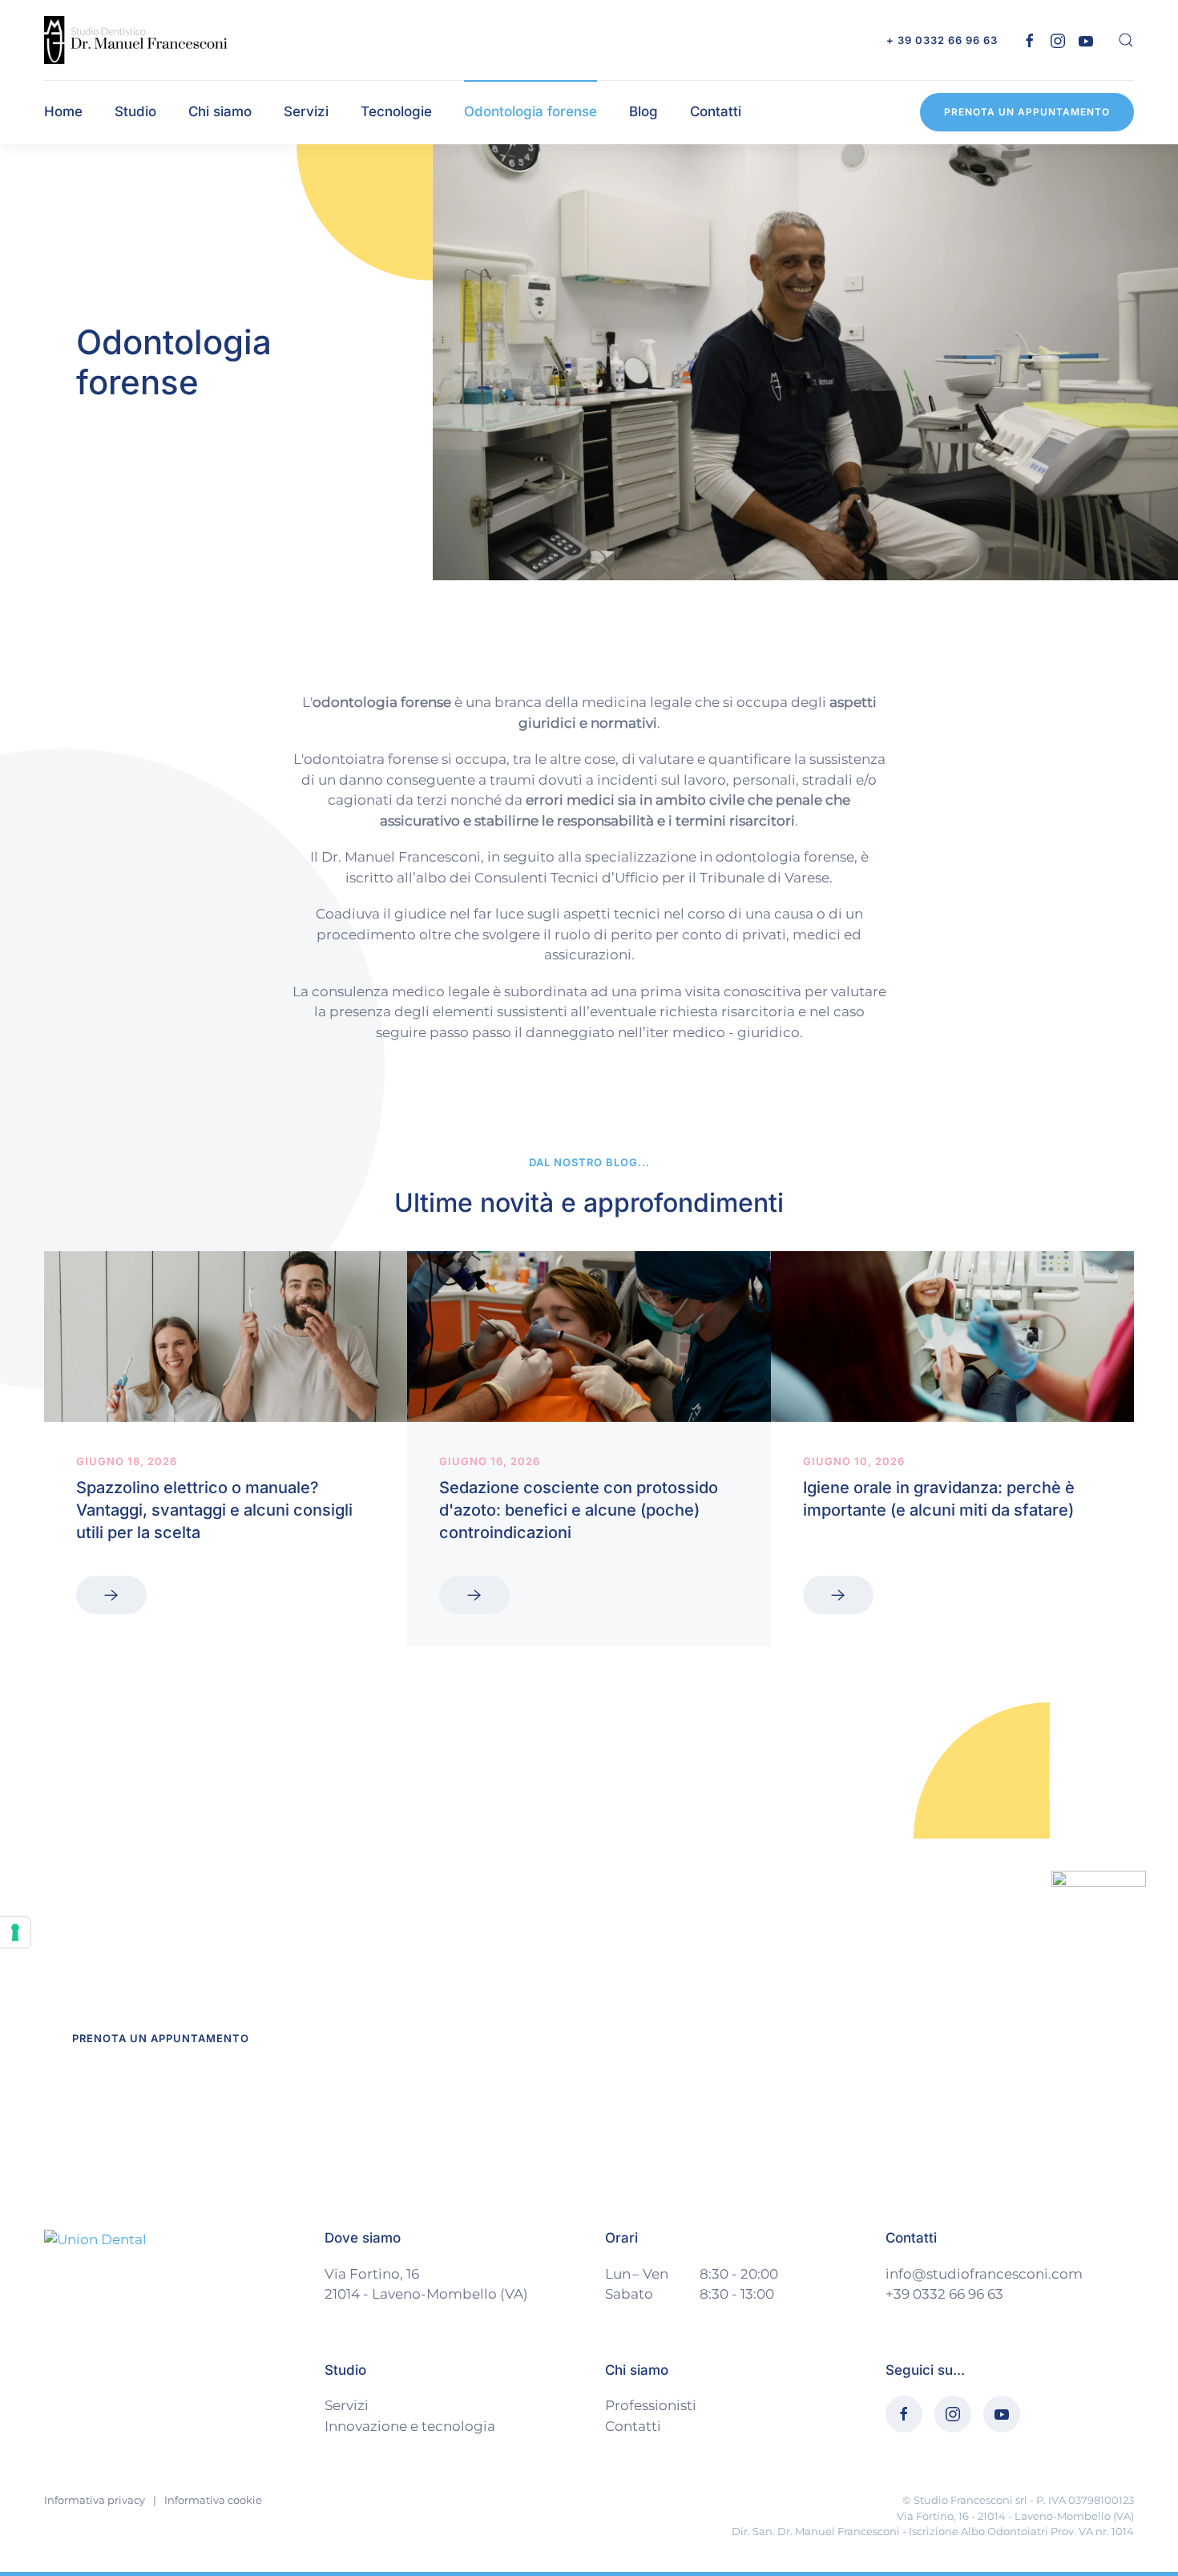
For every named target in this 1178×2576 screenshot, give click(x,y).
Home (63, 111)
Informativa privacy (95, 2500)
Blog (643, 111)
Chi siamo (220, 111)
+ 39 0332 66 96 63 (942, 40)
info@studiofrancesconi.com (984, 2274)
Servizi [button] (306, 111)
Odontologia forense (531, 111)
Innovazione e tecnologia (410, 2426)
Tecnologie (396, 111)
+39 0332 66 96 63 (944, 2294)
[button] (1126, 40)
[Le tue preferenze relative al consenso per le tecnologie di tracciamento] (15, 1932)
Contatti (716, 111)
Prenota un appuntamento (1027, 112)
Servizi (347, 2405)
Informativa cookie (213, 2500)
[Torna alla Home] (137, 40)
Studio (135, 111)
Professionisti (651, 2405)
